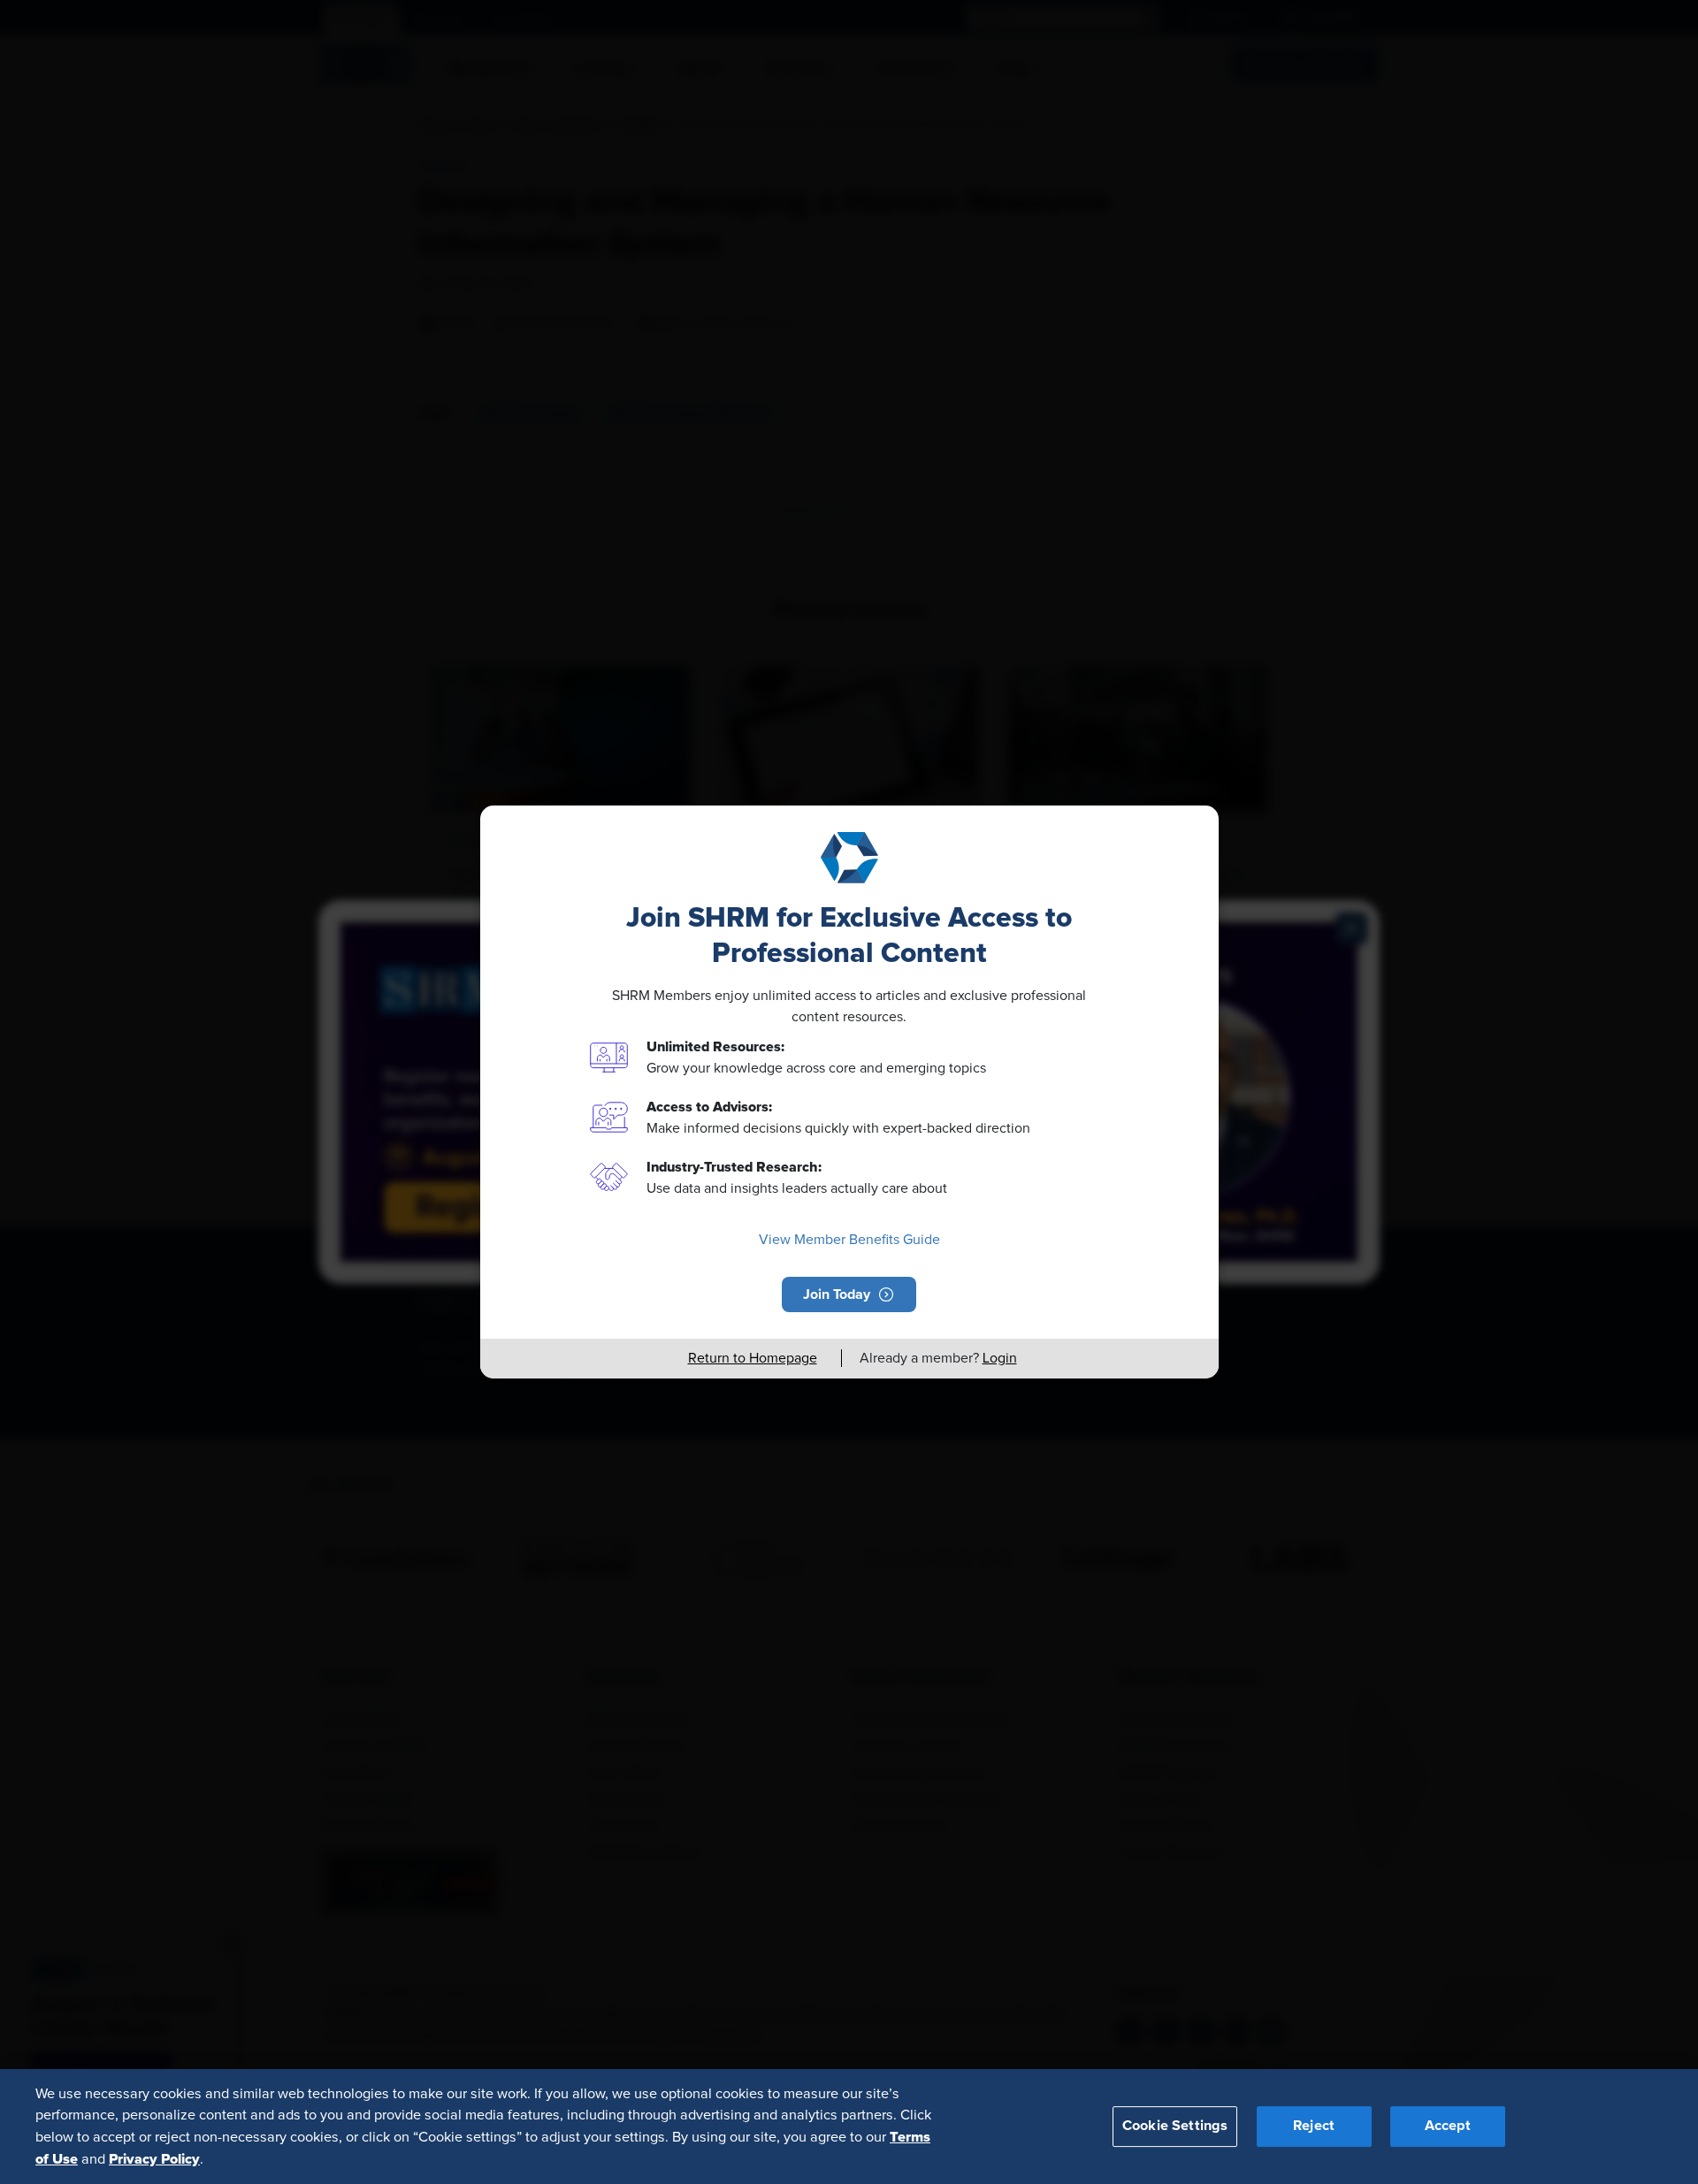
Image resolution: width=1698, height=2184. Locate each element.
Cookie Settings (1175, 2126)
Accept (1448, 2126)
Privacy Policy (154, 2158)
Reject (1314, 2126)
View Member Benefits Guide (849, 1240)
